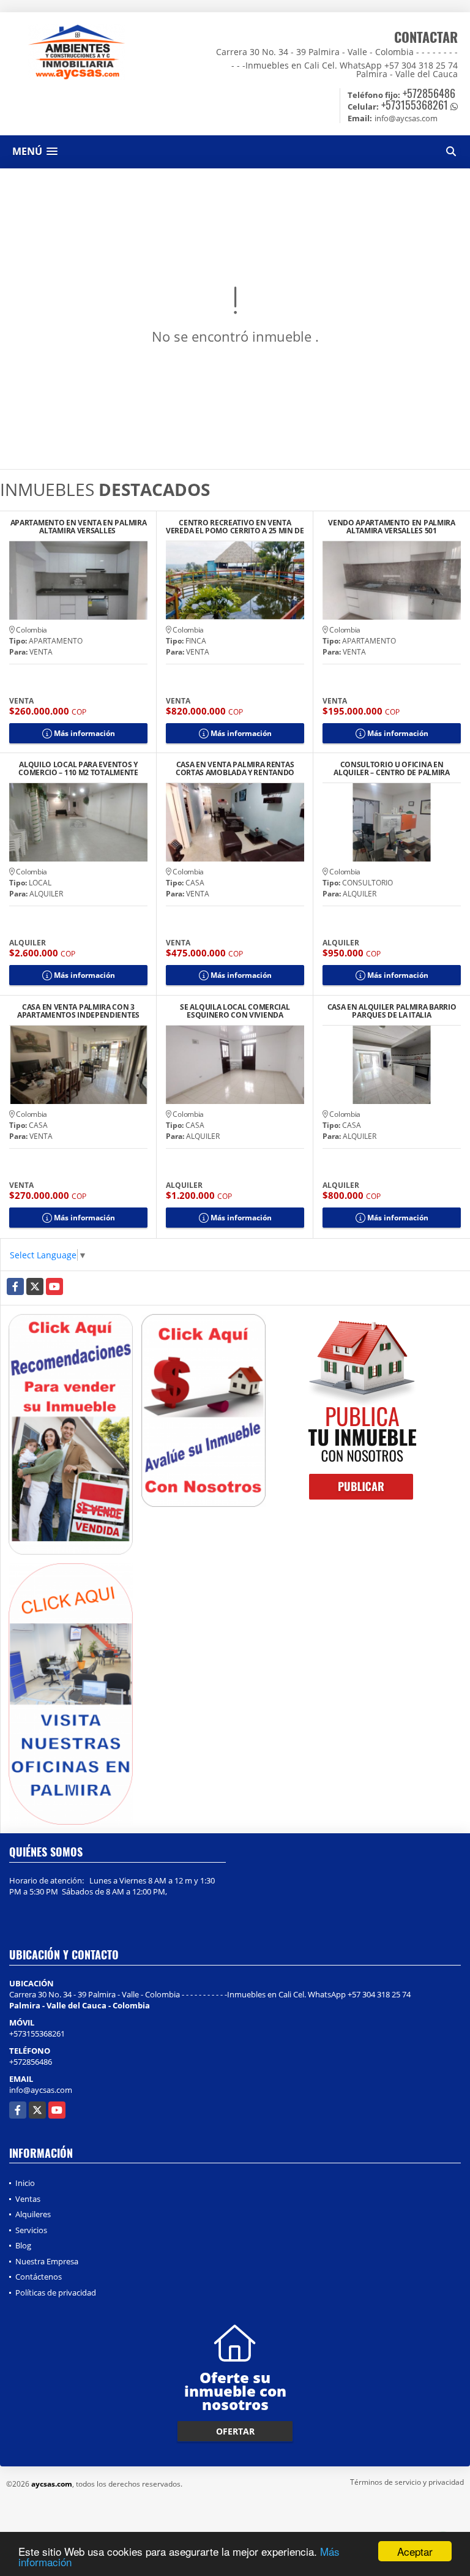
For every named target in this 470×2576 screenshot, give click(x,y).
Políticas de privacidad (56, 2292)
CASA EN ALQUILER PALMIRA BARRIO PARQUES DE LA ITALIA (392, 1011)
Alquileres (33, 2214)
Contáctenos (39, 2277)
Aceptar (415, 2551)
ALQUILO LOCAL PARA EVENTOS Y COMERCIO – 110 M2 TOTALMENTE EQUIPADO (78, 768)
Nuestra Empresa (47, 2261)
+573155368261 (415, 105)
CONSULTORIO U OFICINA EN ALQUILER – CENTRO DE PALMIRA (392, 768)
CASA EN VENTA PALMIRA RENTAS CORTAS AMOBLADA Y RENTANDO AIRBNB (235, 768)
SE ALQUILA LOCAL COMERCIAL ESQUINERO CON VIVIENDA (235, 1011)
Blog (23, 2245)
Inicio (25, 2183)
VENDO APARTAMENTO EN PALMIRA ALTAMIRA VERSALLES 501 (392, 527)
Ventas (28, 2199)
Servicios (31, 2230)
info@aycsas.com (41, 2090)
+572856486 (429, 93)
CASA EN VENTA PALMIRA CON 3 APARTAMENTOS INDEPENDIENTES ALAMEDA (78, 1011)
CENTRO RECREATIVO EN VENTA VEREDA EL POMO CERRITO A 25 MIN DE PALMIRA (235, 527)
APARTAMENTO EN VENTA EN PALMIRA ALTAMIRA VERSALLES (79, 527)
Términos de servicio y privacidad (407, 2482)
